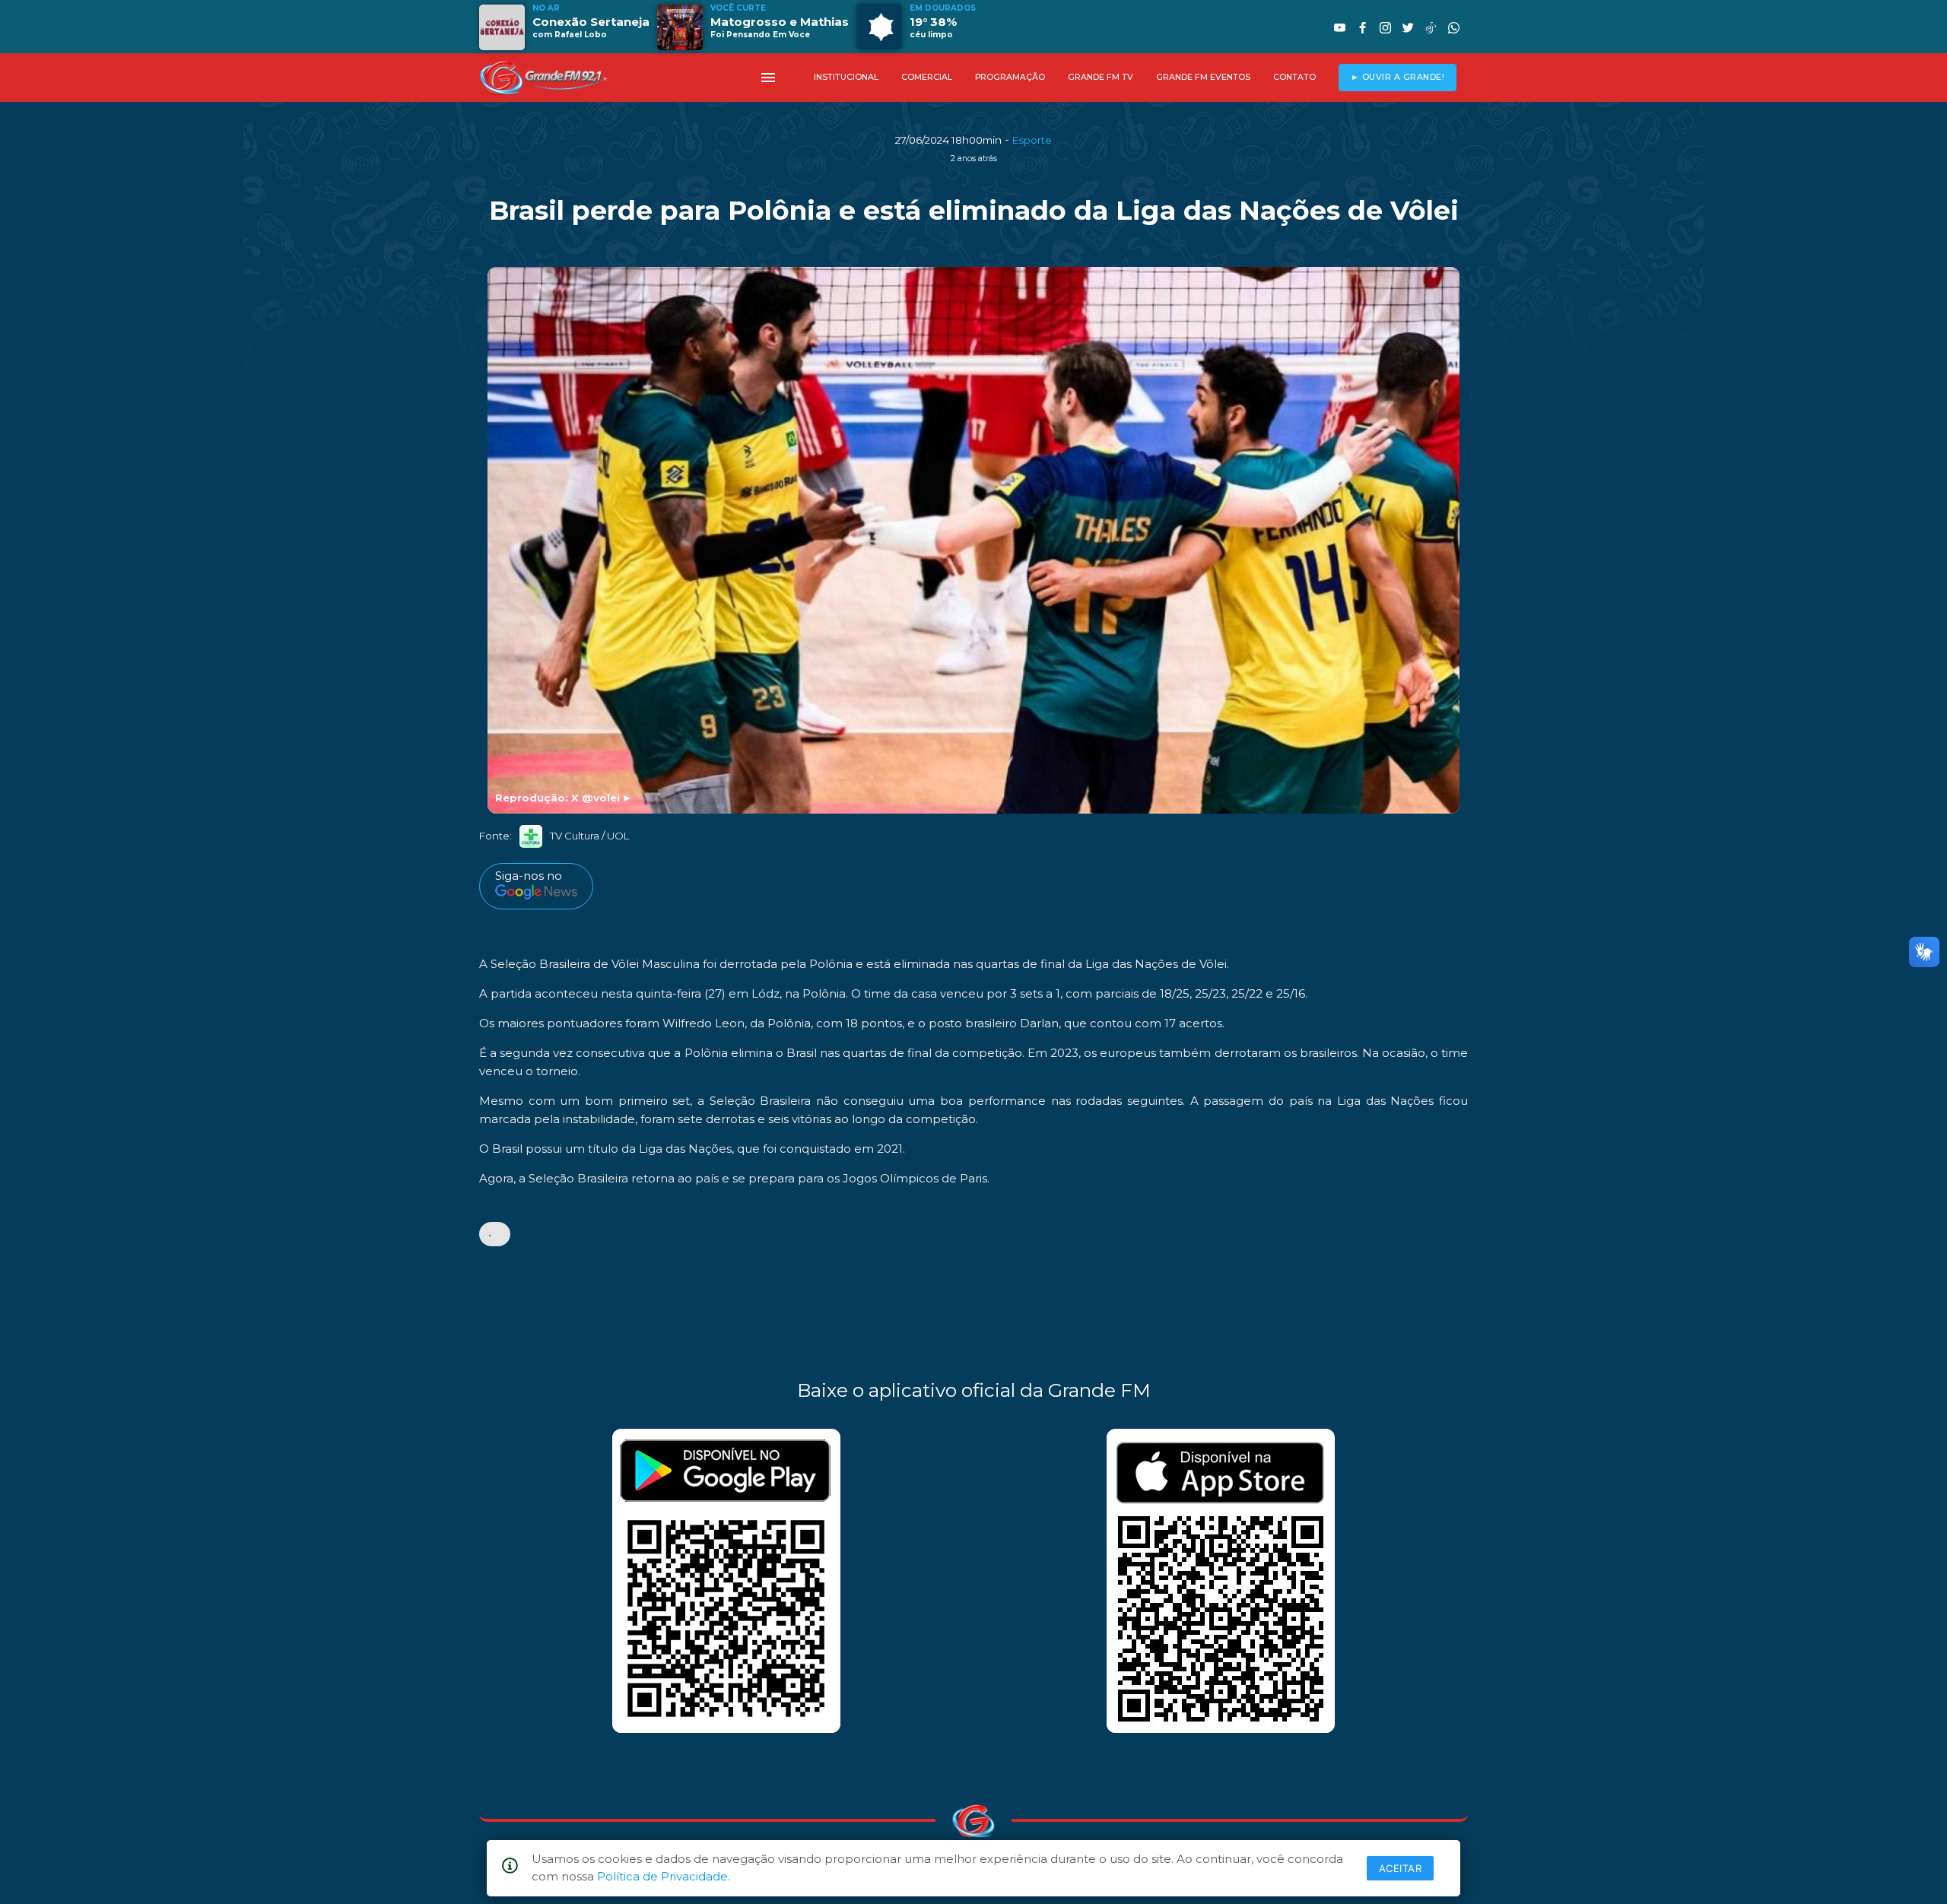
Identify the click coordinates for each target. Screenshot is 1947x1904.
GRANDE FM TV (1101, 77)
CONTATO (1294, 77)
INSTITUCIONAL (846, 77)
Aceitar (1401, 1868)
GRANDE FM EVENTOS (1203, 77)
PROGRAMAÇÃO (1010, 77)
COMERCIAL (927, 77)
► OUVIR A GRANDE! (1398, 77)
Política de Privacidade (662, 1876)
